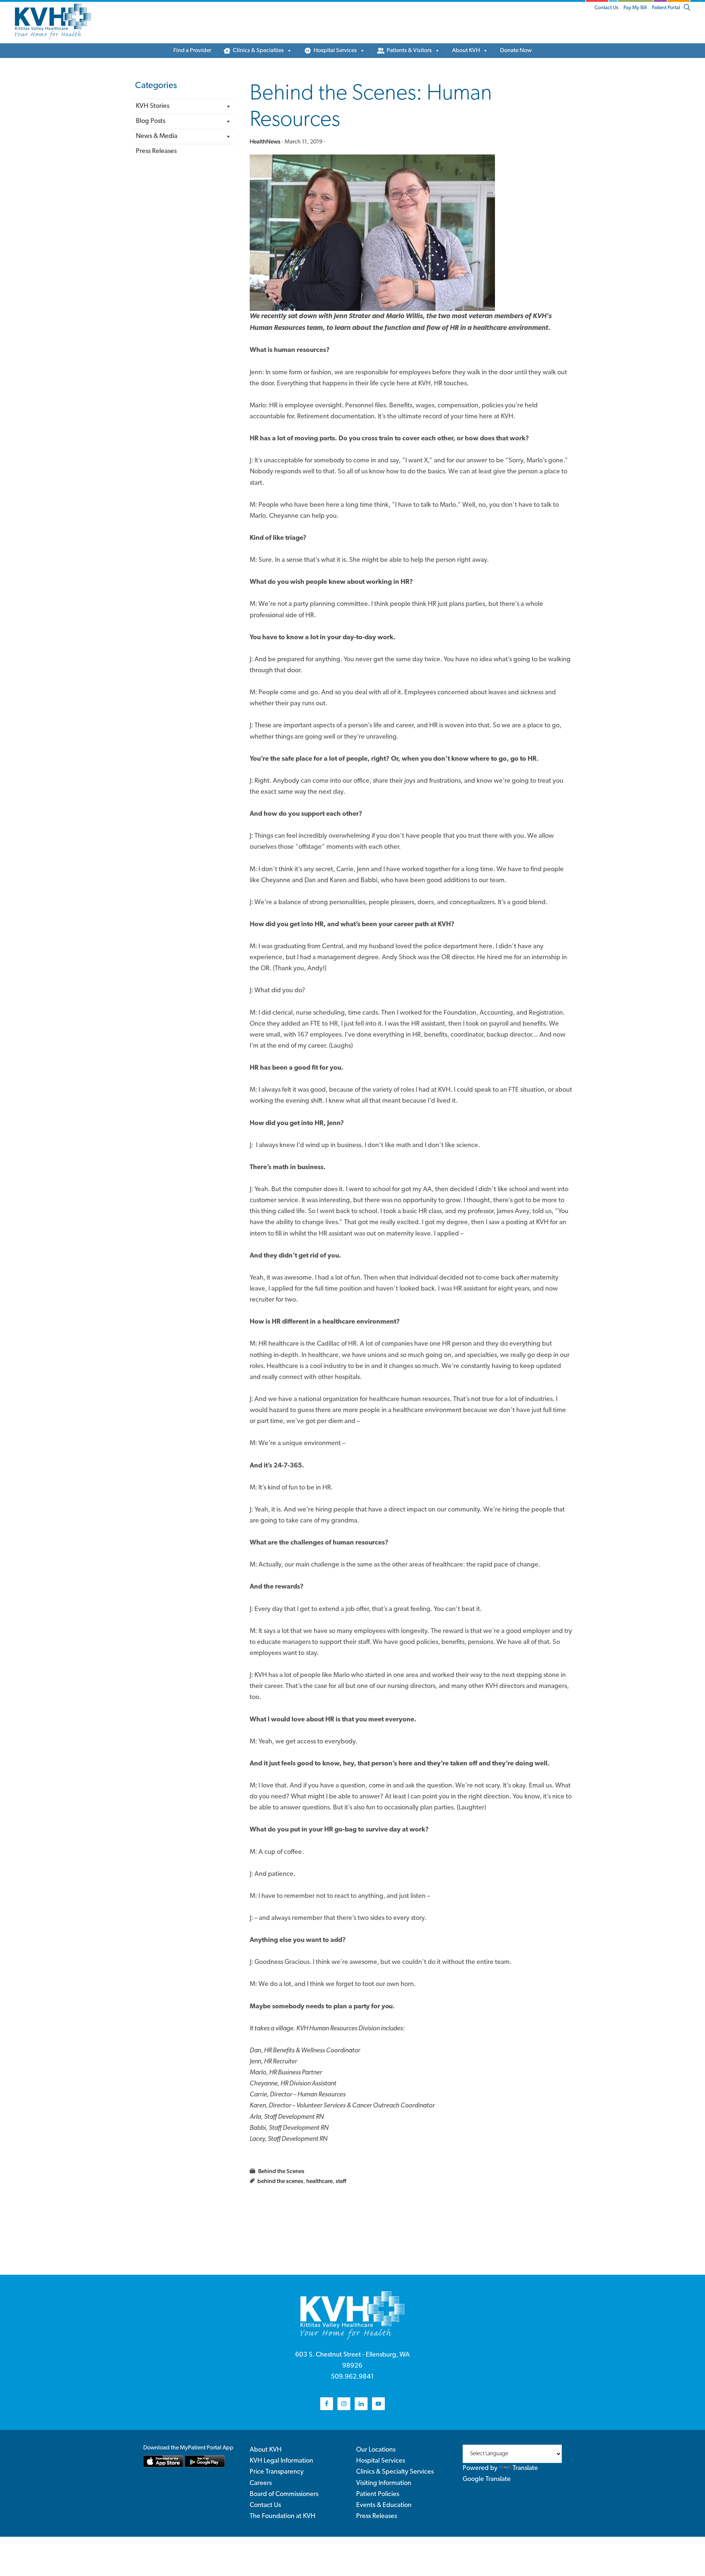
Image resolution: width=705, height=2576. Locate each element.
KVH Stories (153, 106)
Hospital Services (335, 51)
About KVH (466, 51)
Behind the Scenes (281, 2172)
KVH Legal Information (281, 2461)
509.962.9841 (352, 2377)
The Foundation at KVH (283, 2517)
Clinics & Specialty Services (395, 2472)
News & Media (157, 137)
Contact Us (606, 8)
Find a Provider (192, 51)
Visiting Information (384, 2484)
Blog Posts (151, 121)
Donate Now (516, 51)
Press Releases (156, 152)
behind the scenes (280, 2182)
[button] (687, 8)
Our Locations (376, 2450)
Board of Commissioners (284, 2495)
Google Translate (487, 2479)
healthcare (319, 2182)
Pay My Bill (635, 8)
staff (341, 2182)
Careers (261, 2484)
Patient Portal (666, 8)
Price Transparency (277, 2472)
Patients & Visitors (409, 51)
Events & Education (384, 2506)
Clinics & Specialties (258, 51)
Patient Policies (378, 2495)
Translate (525, 2468)
